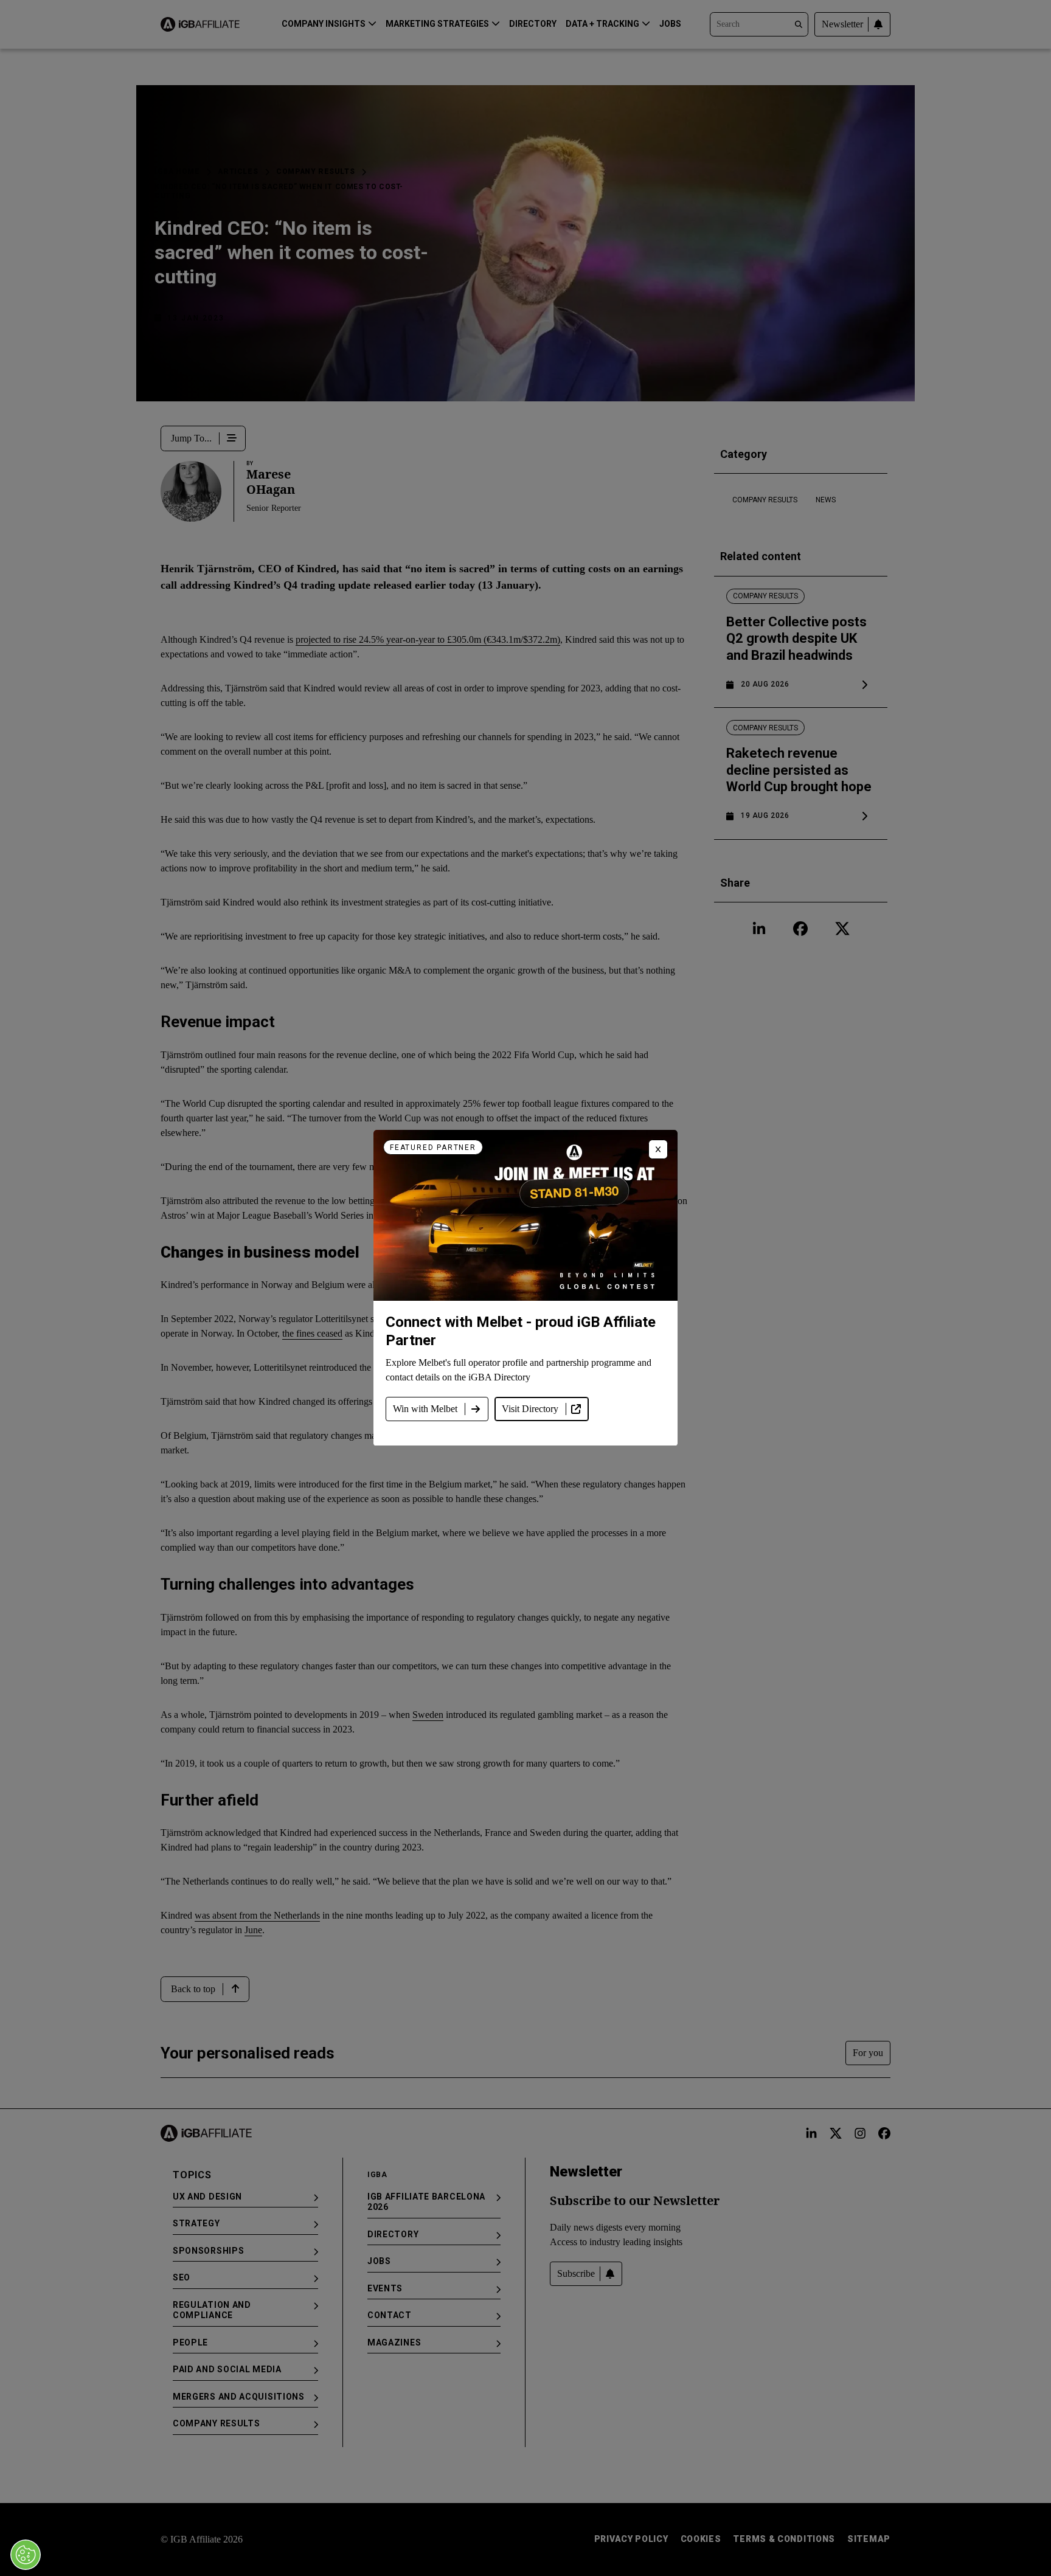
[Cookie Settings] (26, 2555)
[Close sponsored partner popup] (658, 1149)
